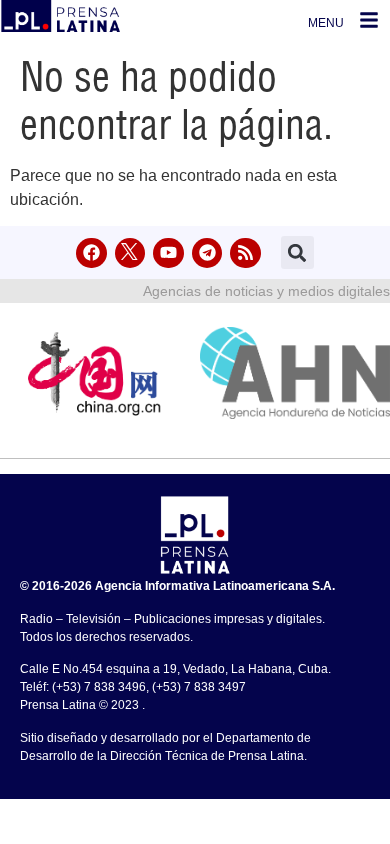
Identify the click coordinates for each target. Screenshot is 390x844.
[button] (297, 252)
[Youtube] (168, 253)
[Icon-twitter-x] (130, 253)
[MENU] (369, 20)
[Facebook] (91, 253)
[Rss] (245, 253)
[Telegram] (207, 253)
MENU (326, 23)
